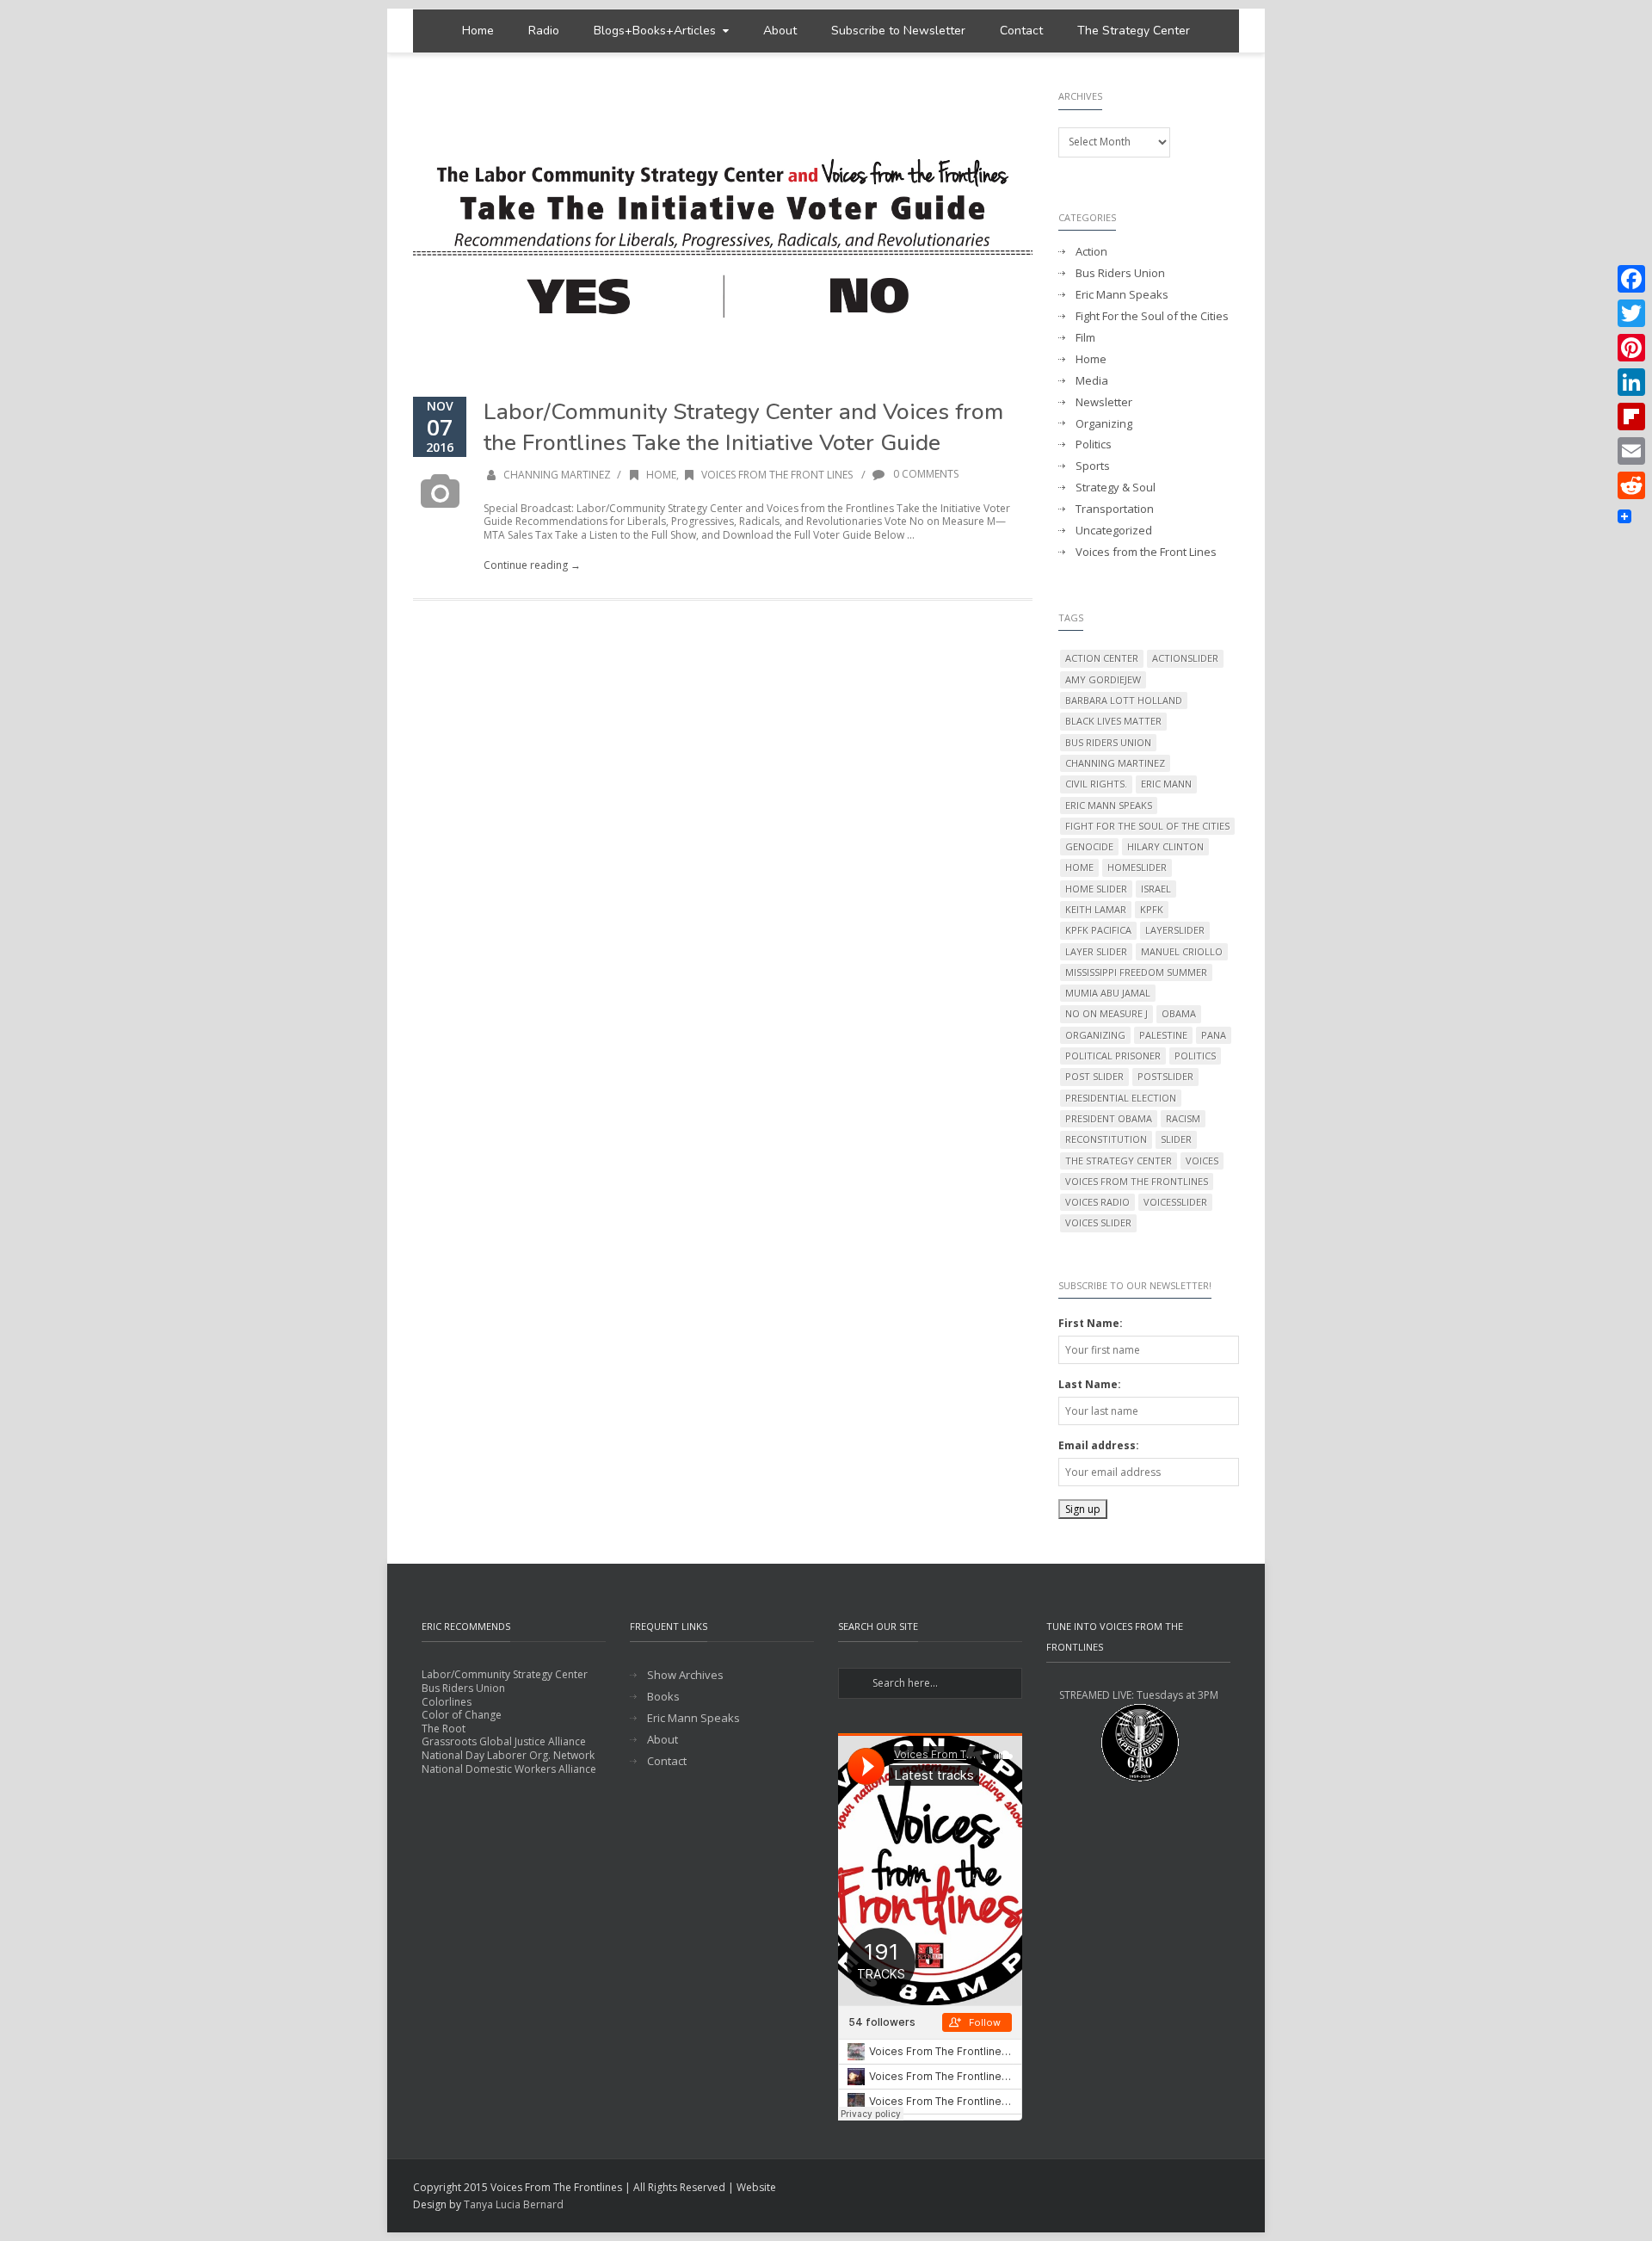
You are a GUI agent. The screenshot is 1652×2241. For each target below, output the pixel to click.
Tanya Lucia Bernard (514, 2204)
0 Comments (925, 474)
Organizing (1104, 424)
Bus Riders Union (1120, 273)
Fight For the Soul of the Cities (1152, 316)
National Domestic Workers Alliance (509, 1769)
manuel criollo (1182, 951)
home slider (1096, 889)
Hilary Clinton (1165, 846)
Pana (1214, 1035)
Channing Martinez (557, 475)
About (780, 31)
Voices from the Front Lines (777, 475)
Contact (1021, 31)
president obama (1109, 1118)
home (1079, 867)
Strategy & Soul (1116, 488)
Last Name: (1090, 1384)
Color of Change (462, 1715)
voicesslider (1175, 1202)
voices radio (1097, 1202)
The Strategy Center (1134, 31)
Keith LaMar (1096, 909)
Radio (544, 31)
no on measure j (1106, 1013)
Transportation (1115, 509)
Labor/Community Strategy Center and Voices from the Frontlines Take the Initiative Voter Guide (743, 427)
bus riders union (1108, 742)
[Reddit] (1631, 485)
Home (478, 31)
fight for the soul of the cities (1147, 826)
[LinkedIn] (1631, 382)
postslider (1165, 1076)
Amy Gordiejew (1103, 679)
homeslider (1137, 867)
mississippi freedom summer (1136, 972)
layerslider (1175, 930)
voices (1202, 1161)
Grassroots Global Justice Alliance (504, 1741)
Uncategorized (1114, 531)
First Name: (1091, 1323)
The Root (444, 1729)
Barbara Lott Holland (1124, 700)
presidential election (1121, 1098)
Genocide (1089, 846)
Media (1092, 381)
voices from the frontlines (1137, 1181)
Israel (1156, 889)
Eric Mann (1166, 784)
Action (1091, 252)
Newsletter (1104, 402)
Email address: (1099, 1445)
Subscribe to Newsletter (898, 31)
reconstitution (1106, 1139)
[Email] (1631, 451)
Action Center (1102, 658)
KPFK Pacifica (1098, 930)
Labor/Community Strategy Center (505, 1674)
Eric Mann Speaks (1122, 295)
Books (663, 1697)
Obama (1179, 1013)
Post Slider (1094, 1076)
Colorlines (447, 1702)
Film (1085, 338)
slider (1176, 1139)
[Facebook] (1631, 279)
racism (1183, 1118)
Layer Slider (1096, 951)
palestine (1163, 1035)
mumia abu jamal (1108, 993)
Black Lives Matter (1113, 721)
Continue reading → (532, 565)
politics (1195, 1056)
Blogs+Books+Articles (655, 31)
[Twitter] (1631, 313)
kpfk (1152, 909)
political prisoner (1113, 1056)
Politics (1094, 444)
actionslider (1185, 658)
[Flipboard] (1631, 417)
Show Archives (685, 1675)
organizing (1095, 1035)
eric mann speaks (1109, 805)
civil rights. (1096, 784)
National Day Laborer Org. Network (508, 1755)
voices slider (1098, 1222)
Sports (1093, 466)
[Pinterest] (1631, 348)
